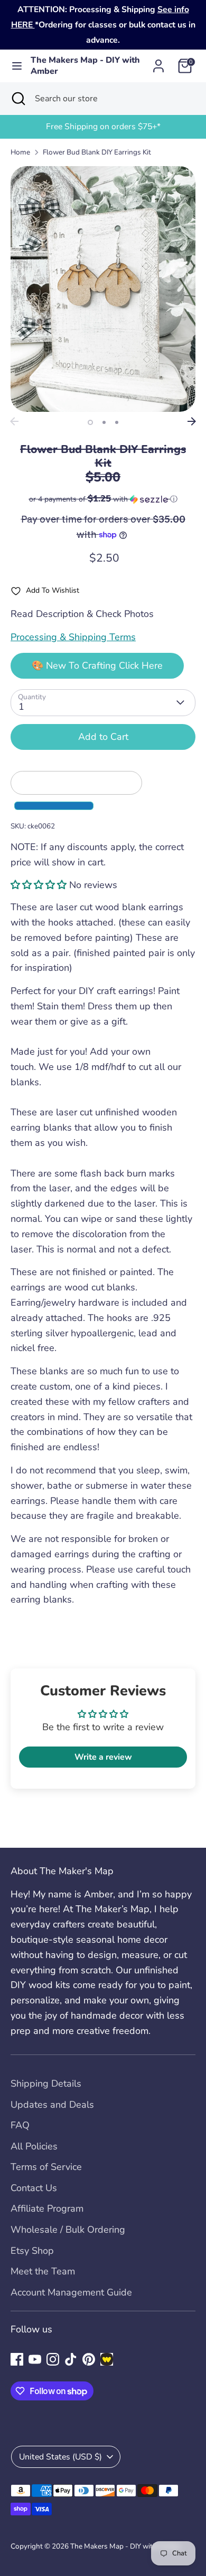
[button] (103, 499)
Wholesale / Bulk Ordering (68, 2230)
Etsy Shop (32, 2251)
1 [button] (90, 422)
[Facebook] (17, 2359)
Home (20, 152)
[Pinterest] (89, 2359)
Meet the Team (43, 2271)
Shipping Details (46, 2083)
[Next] (192, 421)
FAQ (20, 2125)
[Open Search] (17, 99)
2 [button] (104, 422)
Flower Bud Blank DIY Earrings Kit (97, 152)
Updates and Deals (52, 2105)
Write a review (103, 1757)
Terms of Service (46, 2167)
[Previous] (14, 421)
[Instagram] (53, 2359)
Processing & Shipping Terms (73, 637)
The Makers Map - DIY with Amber (85, 66)
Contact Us (34, 2188)
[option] (103, 127)
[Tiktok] (71, 2359)
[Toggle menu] (16, 66)
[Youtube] (35, 2359)
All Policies (34, 2146)
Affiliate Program (47, 2208)
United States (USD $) (60, 2457)
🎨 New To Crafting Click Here (97, 665)
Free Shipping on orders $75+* (103, 127)
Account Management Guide (71, 2292)
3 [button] (117, 422)
